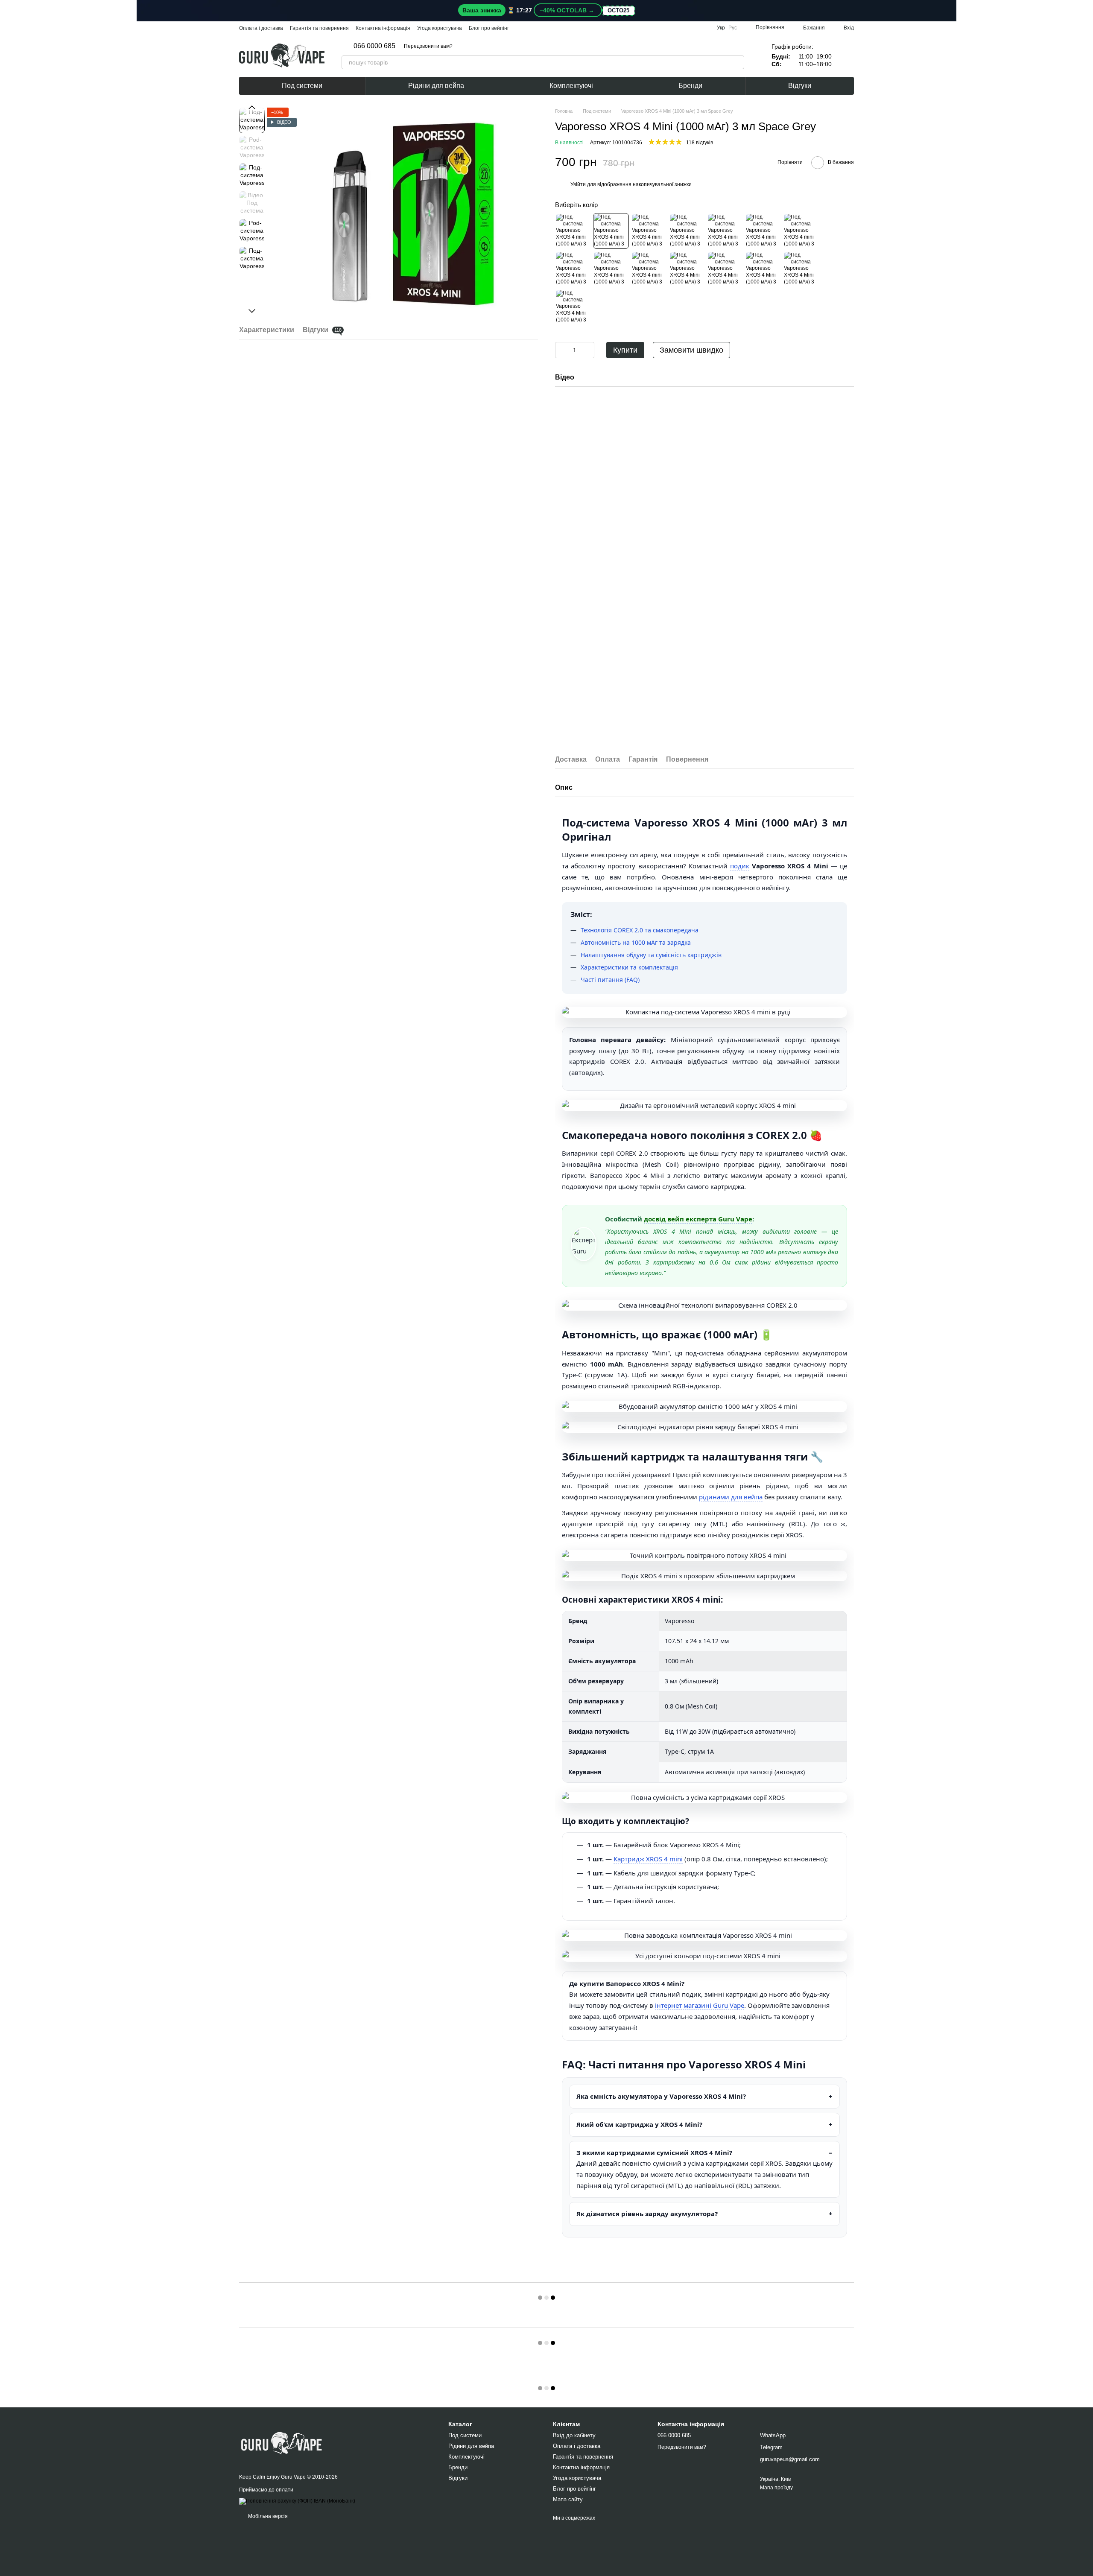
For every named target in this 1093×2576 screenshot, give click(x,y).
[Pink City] (573, 307)
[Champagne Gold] (801, 231)
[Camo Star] (687, 269)
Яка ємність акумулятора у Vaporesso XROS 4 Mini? (661, 2096)
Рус (733, 28)
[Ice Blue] (763, 231)
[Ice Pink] (687, 231)
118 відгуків (700, 143)
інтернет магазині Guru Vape (700, 2005)
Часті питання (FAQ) (610, 980)
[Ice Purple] (649, 231)
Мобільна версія (267, 2516)
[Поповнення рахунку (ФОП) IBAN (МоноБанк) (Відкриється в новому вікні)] (297, 2501)
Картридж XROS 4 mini (648, 1859)
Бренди (690, 86)
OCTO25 (618, 11)
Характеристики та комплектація (629, 967)
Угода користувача (440, 28)
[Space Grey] (611, 231)
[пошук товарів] (737, 62)
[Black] (573, 231)
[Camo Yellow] (573, 269)
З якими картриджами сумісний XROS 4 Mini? (654, 2153)
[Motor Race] (801, 269)
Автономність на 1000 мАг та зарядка (636, 942)
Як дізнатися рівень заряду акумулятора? (647, 2214)
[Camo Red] (649, 269)
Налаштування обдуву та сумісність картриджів (651, 955)
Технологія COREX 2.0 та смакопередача (640, 930)
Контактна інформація (383, 28)
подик (740, 866)
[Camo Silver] (611, 269)
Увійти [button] (578, 184)
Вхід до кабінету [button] (574, 2435)
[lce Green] (725, 231)
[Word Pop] (763, 269)
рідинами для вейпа (731, 1497)
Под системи (302, 86)
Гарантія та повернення (319, 28)
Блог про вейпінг (489, 28)
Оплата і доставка (261, 28)
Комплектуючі (571, 86)
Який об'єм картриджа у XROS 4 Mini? (639, 2124)
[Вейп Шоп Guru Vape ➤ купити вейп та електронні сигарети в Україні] (282, 2441)
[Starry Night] (725, 269)
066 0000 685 (374, 46)
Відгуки (800, 86)
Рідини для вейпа (436, 86)
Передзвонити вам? (428, 46)
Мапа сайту (568, 2499)
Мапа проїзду (776, 2488)
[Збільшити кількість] (588, 350)
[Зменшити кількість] (561, 350)
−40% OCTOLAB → (568, 10)
